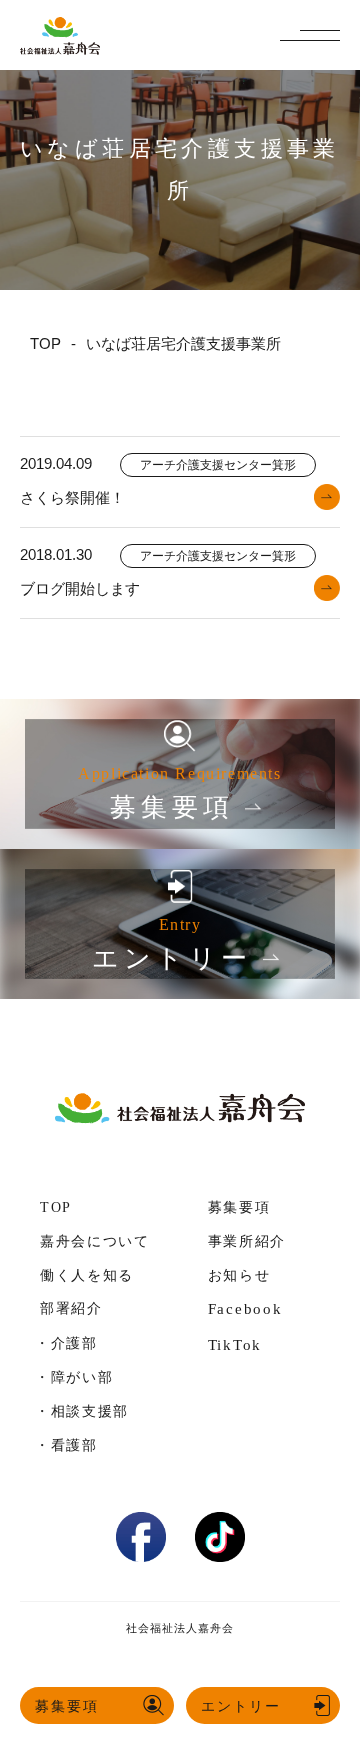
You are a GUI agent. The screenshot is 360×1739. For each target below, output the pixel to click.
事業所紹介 (247, 1241)
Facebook (245, 1309)
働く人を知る (87, 1275)
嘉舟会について (95, 1241)
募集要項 (67, 1706)
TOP (56, 1207)
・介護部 (66, 1343)
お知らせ (239, 1275)
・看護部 (66, 1445)
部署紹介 (71, 1308)
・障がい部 (74, 1377)
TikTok (235, 1345)
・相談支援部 (82, 1411)
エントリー (241, 1706)
